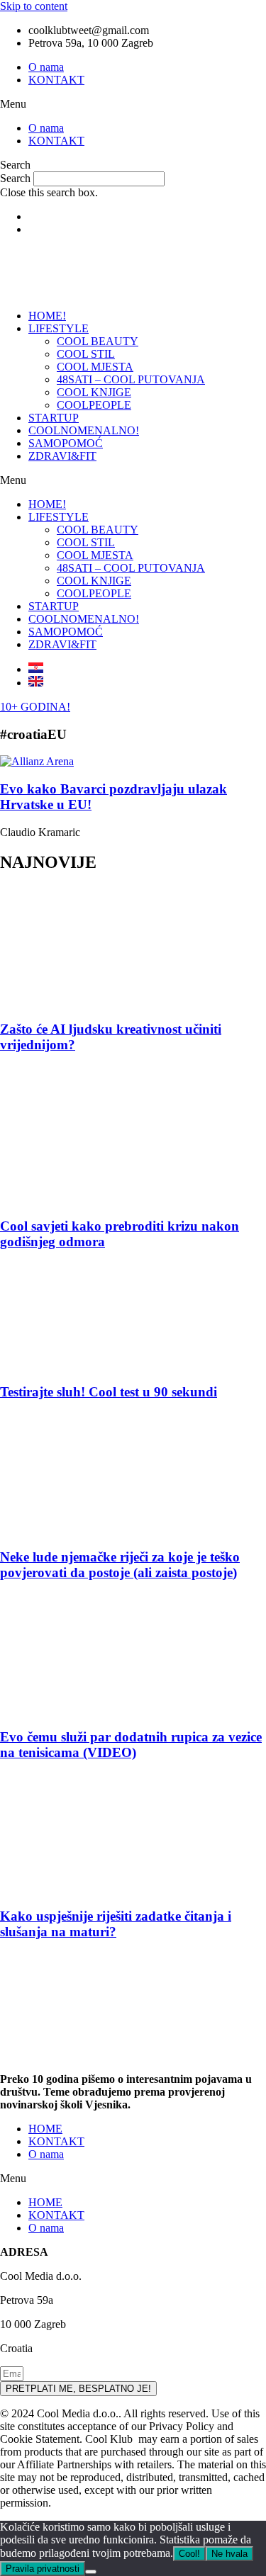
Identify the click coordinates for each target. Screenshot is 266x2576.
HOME (45, 2129)
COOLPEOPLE (94, 405)
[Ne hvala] (91, 2572)
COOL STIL (86, 354)
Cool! (189, 2554)
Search (15, 178)
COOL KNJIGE (94, 392)
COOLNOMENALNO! (84, 430)
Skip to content (34, 6)
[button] (133, 104)
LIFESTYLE (59, 328)
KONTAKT (56, 80)
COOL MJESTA (95, 367)
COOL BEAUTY (98, 341)
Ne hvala (229, 2554)
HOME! (47, 316)
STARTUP (54, 418)
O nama (46, 67)
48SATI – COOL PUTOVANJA (131, 379)
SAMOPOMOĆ (66, 443)
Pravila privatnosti (43, 2569)
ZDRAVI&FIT (62, 456)
